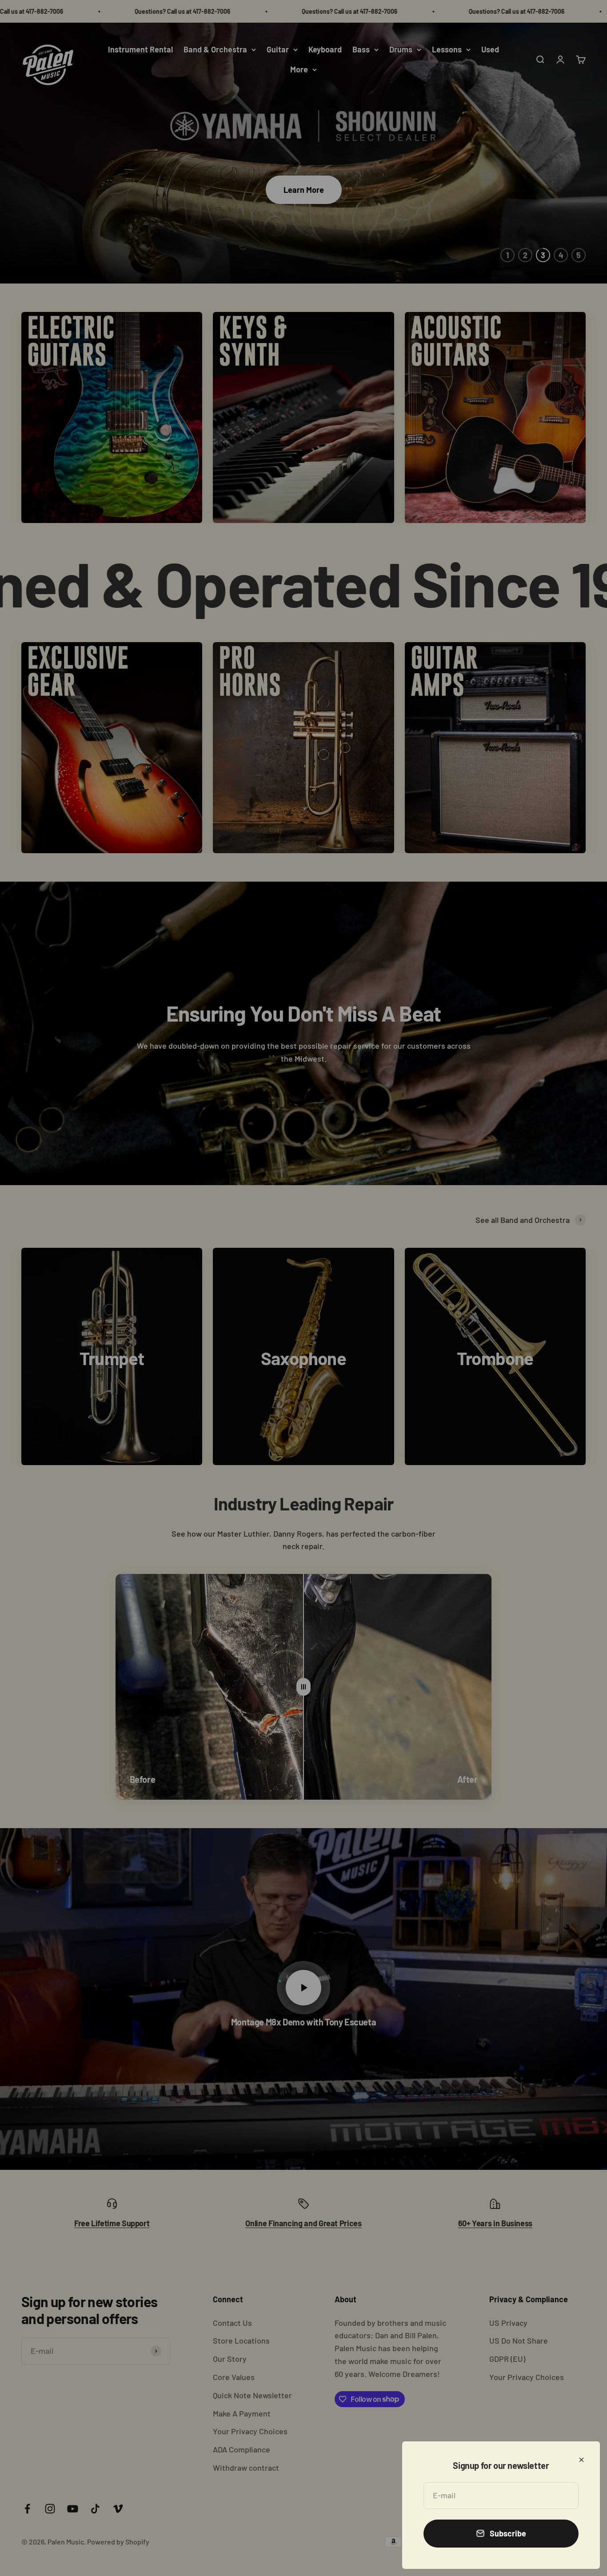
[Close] (581, 2460)
